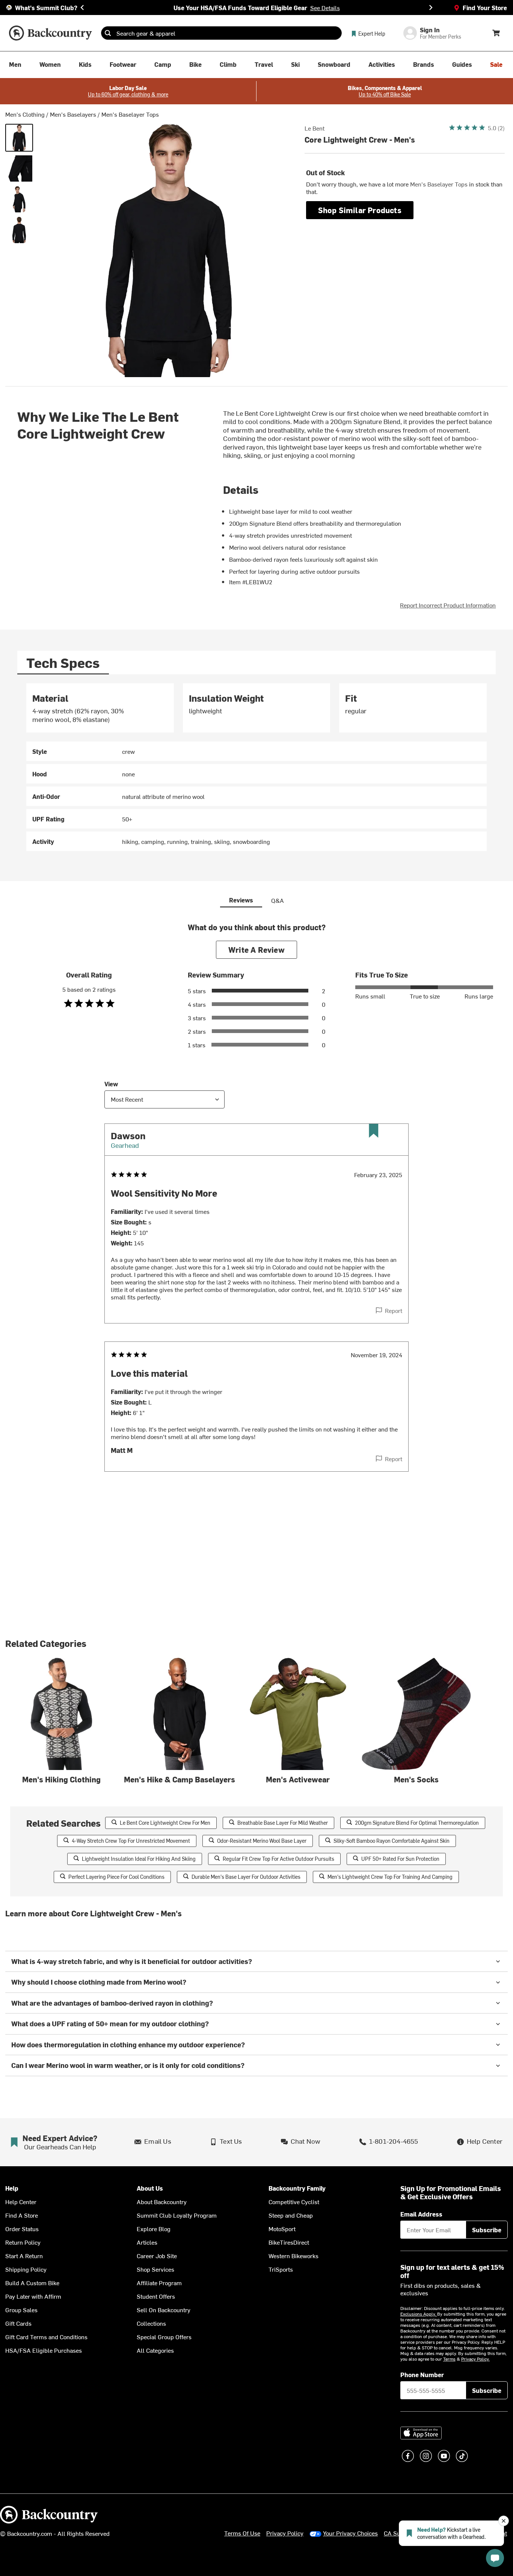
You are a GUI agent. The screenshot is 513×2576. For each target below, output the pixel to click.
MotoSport (282, 2229)
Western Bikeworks (293, 2256)
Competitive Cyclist (294, 2202)
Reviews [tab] (241, 900)
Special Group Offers (164, 2337)
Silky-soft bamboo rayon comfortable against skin (392, 1841)
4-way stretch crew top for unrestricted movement (131, 1841)
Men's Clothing (25, 114)
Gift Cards (18, 2323)
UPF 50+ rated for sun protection (400, 1859)
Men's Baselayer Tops (130, 114)
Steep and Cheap (291, 2215)
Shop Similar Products (360, 210)
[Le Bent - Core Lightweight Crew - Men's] (19, 138)
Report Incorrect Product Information (448, 605)
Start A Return (24, 2256)
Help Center (21, 2202)
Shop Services (155, 2269)
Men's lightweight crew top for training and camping (390, 1877)
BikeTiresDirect (289, 2242)
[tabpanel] (257, 767)
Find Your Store (485, 8)
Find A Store (22, 2215)
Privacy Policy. (475, 2359)
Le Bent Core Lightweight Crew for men (165, 1823)
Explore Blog (154, 2229)
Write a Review (256, 950)
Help (12, 2188)
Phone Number (422, 2374)
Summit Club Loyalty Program (177, 2215)
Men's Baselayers (73, 114)
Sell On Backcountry (164, 2310)
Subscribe (487, 2230)
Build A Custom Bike (32, 2283)
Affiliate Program (159, 2283)
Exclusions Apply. (419, 2314)
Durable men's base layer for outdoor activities (246, 1877)
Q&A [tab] (278, 900)
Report (394, 1310)
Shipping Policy (26, 2269)
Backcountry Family (297, 2188)
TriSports (281, 2269)
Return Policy (23, 2242)
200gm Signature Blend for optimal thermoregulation (417, 1823)
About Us (150, 2188)
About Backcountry (162, 2202)
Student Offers (156, 2296)
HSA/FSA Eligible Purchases (44, 2350)
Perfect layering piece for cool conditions (116, 1877)
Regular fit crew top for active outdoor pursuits (278, 1859)
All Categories (155, 2350)
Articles (147, 2242)
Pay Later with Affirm (33, 2296)
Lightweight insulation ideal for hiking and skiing (139, 1859)
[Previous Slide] (82, 8)
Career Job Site (157, 2256)
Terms (449, 2359)
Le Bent (315, 128)
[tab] (63, 662)
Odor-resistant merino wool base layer (262, 1841)
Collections (151, 2323)
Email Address (421, 2214)
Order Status (22, 2229)
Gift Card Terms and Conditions (46, 2337)
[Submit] (108, 33)
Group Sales (21, 2310)
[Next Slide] (431, 8)
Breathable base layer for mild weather (283, 1823)
